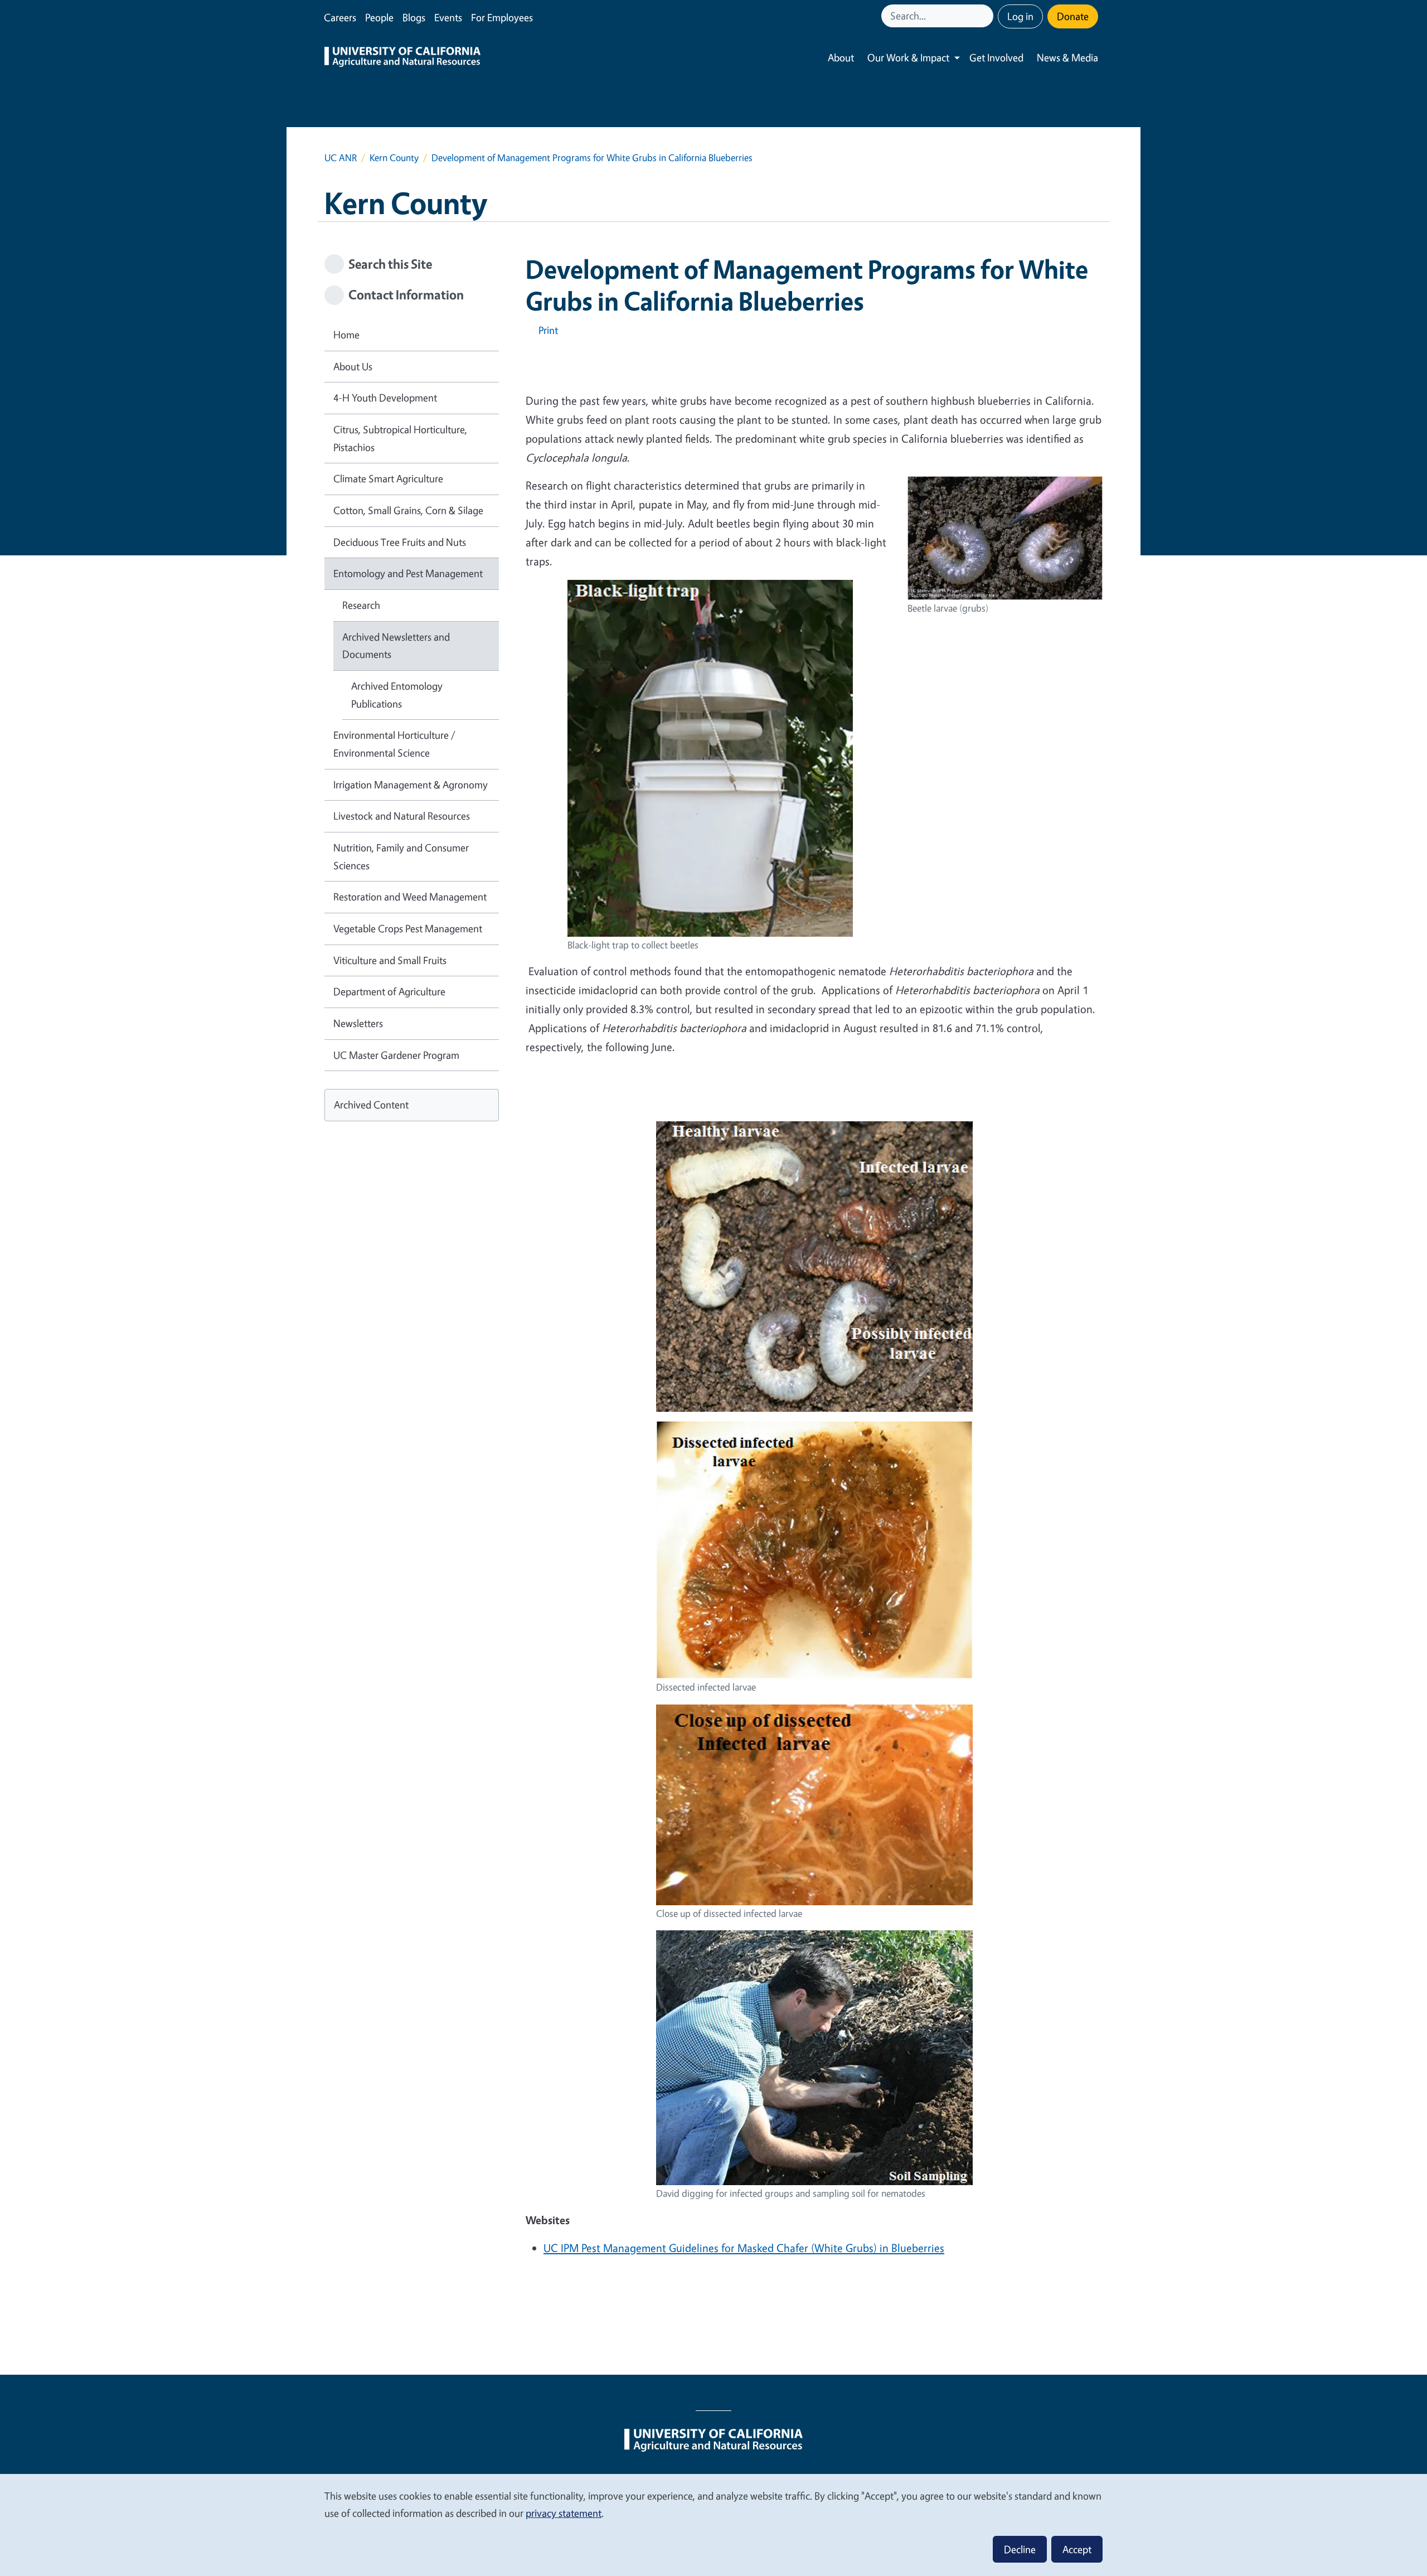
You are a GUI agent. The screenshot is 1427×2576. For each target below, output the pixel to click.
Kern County (394, 158)
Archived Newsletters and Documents (396, 646)
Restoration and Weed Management (410, 897)
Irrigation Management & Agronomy (411, 785)
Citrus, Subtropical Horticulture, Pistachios (400, 438)
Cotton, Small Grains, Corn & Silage (408, 510)
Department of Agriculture (389, 991)
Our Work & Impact (908, 57)
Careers (340, 17)
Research (361, 605)
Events (448, 17)
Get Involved (996, 57)
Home (346, 335)
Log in (1020, 16)
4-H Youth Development (385, 398)
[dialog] (713, 2524)
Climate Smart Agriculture (388, 478)
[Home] (402, 58)
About (841, 57)
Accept (1077, 2549)
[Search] (986, 16)
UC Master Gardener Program (396, 1055)
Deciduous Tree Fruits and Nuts (400, 542)
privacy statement (564, 2513)
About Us (353, 366)
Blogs (414, 17)
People (379, 17)
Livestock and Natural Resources (402, 816)
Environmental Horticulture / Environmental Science (394, 744)
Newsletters (358, 1023)
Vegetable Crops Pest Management (408, 928)
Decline (1020, 2549)
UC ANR (341, 158)
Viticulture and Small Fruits (390, 960)
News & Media (1067, 57)
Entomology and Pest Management (408, 573)
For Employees (502, 17)
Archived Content (371, 1105)
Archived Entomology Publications (397, 695)
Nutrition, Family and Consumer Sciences (401, 856)
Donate (1073, 16)
